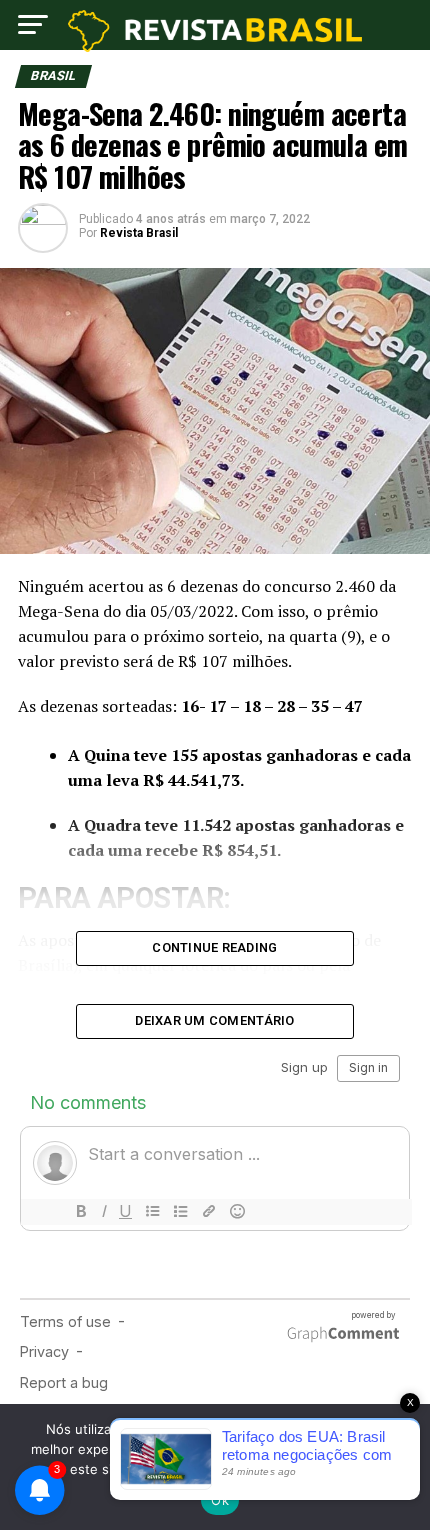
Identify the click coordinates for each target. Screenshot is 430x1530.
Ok (220, 1500)
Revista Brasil (139, 233)
